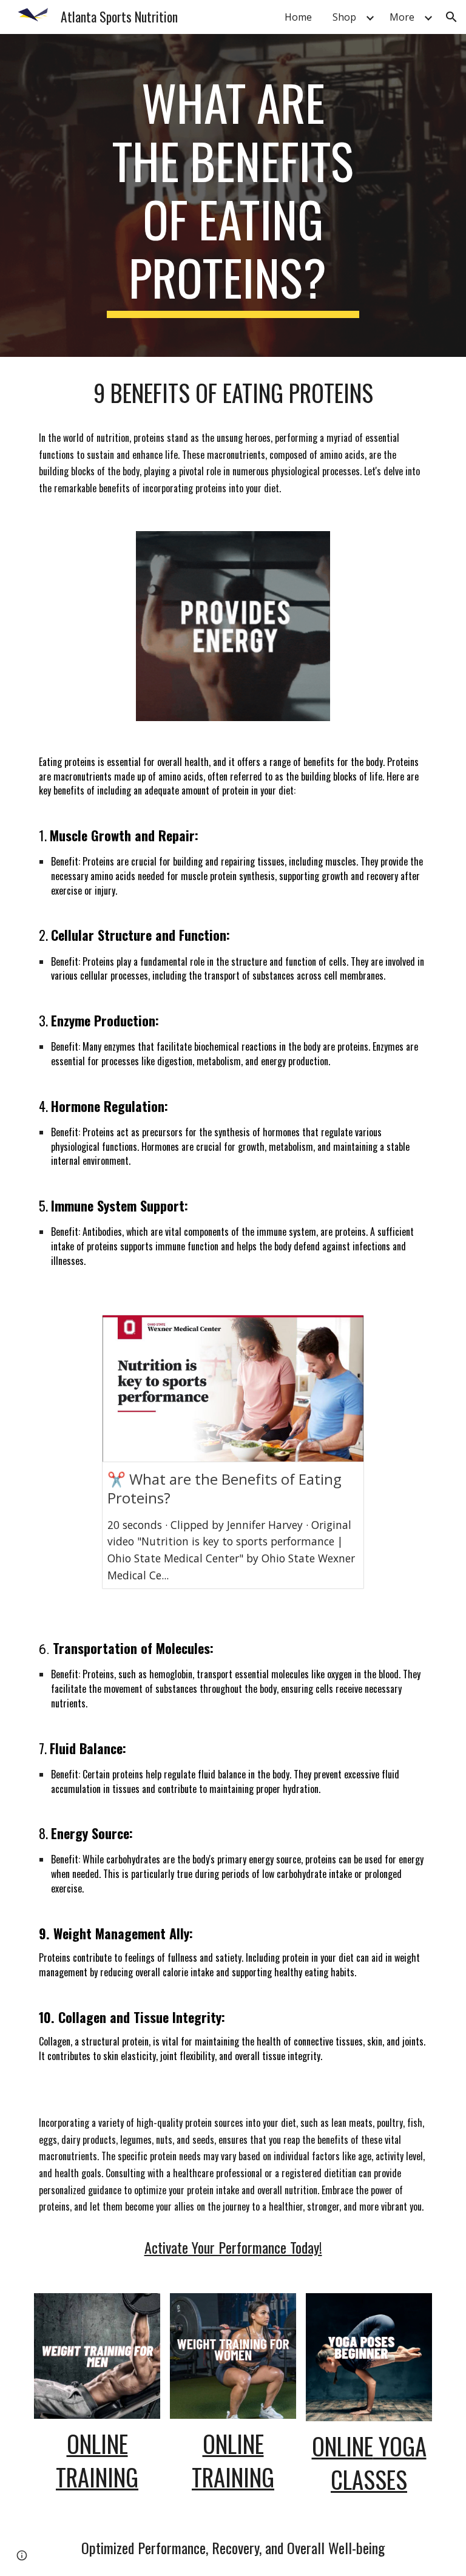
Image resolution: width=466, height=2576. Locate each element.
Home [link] (298, 17)
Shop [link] (344, 17)
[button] (451, 17)
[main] (233, 195)
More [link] (402, 17)
